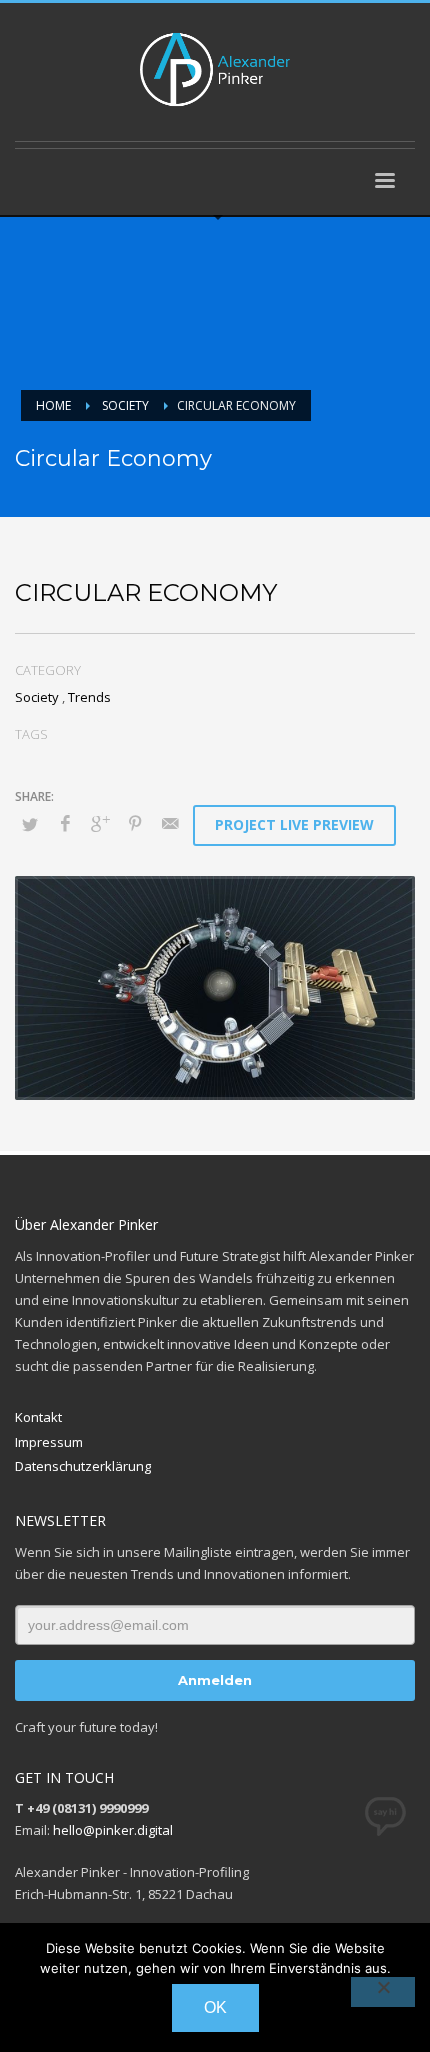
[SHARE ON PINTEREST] (135, 823)
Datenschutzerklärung (83, 1466)
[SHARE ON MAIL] (170, 823)
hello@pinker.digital (113, 1830)
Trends (89, 697)
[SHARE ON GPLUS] (100, 823)
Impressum (49, 1442)
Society (37, 697)
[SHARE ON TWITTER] (30, 824)
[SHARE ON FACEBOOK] (65, 823)
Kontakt (38, 1417)
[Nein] (383, 1992)
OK (215, 2007)
